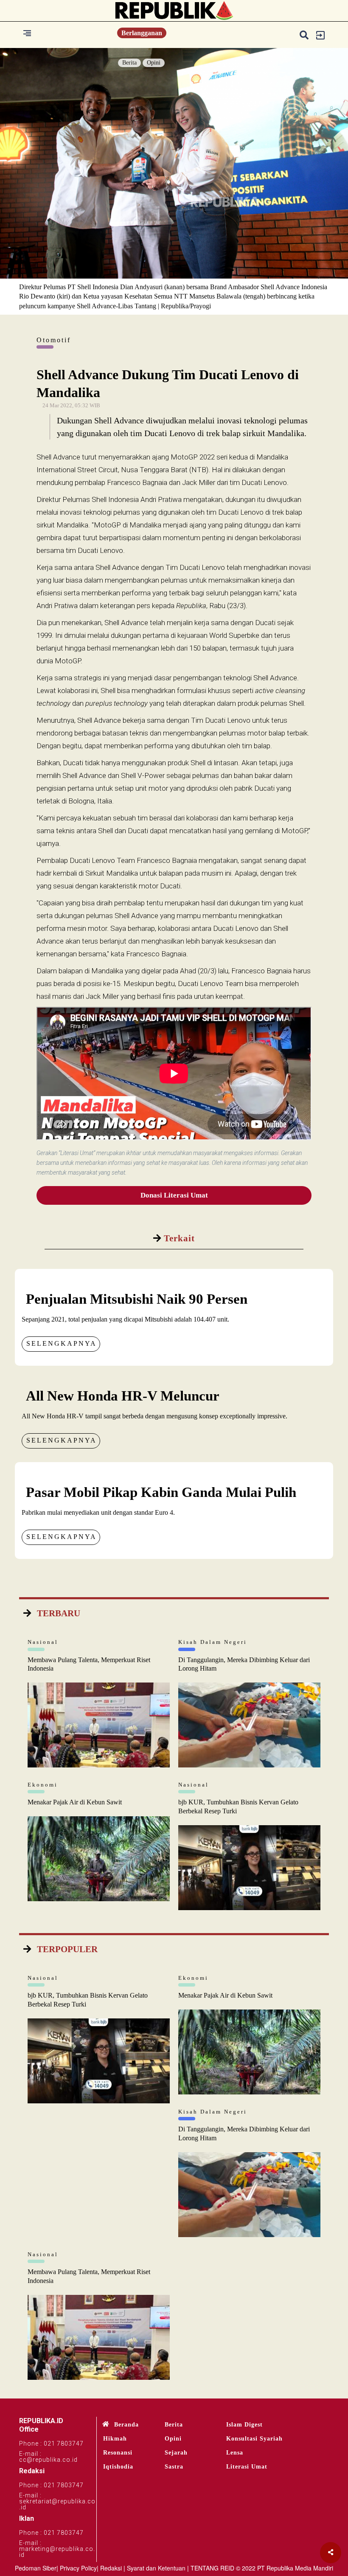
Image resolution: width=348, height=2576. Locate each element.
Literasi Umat (247, 2467)
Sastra (174, 2467)
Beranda (126, 2425)
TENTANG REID (212, 2568)
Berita (129, 63)
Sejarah (176, 2453)
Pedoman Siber (36, 2568)
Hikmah (115, 2439)
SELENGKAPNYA (62, 1343)
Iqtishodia (118, 2467)
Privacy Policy (78, 2568)
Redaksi (111, 2568)
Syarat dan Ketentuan (156, 2568)
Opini (154, 63)
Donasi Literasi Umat (174, 1195)
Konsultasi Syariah (254, 2439)
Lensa (235, 2453)
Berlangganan (142, 33)
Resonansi (118, 2453)
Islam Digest (244, 2425)
